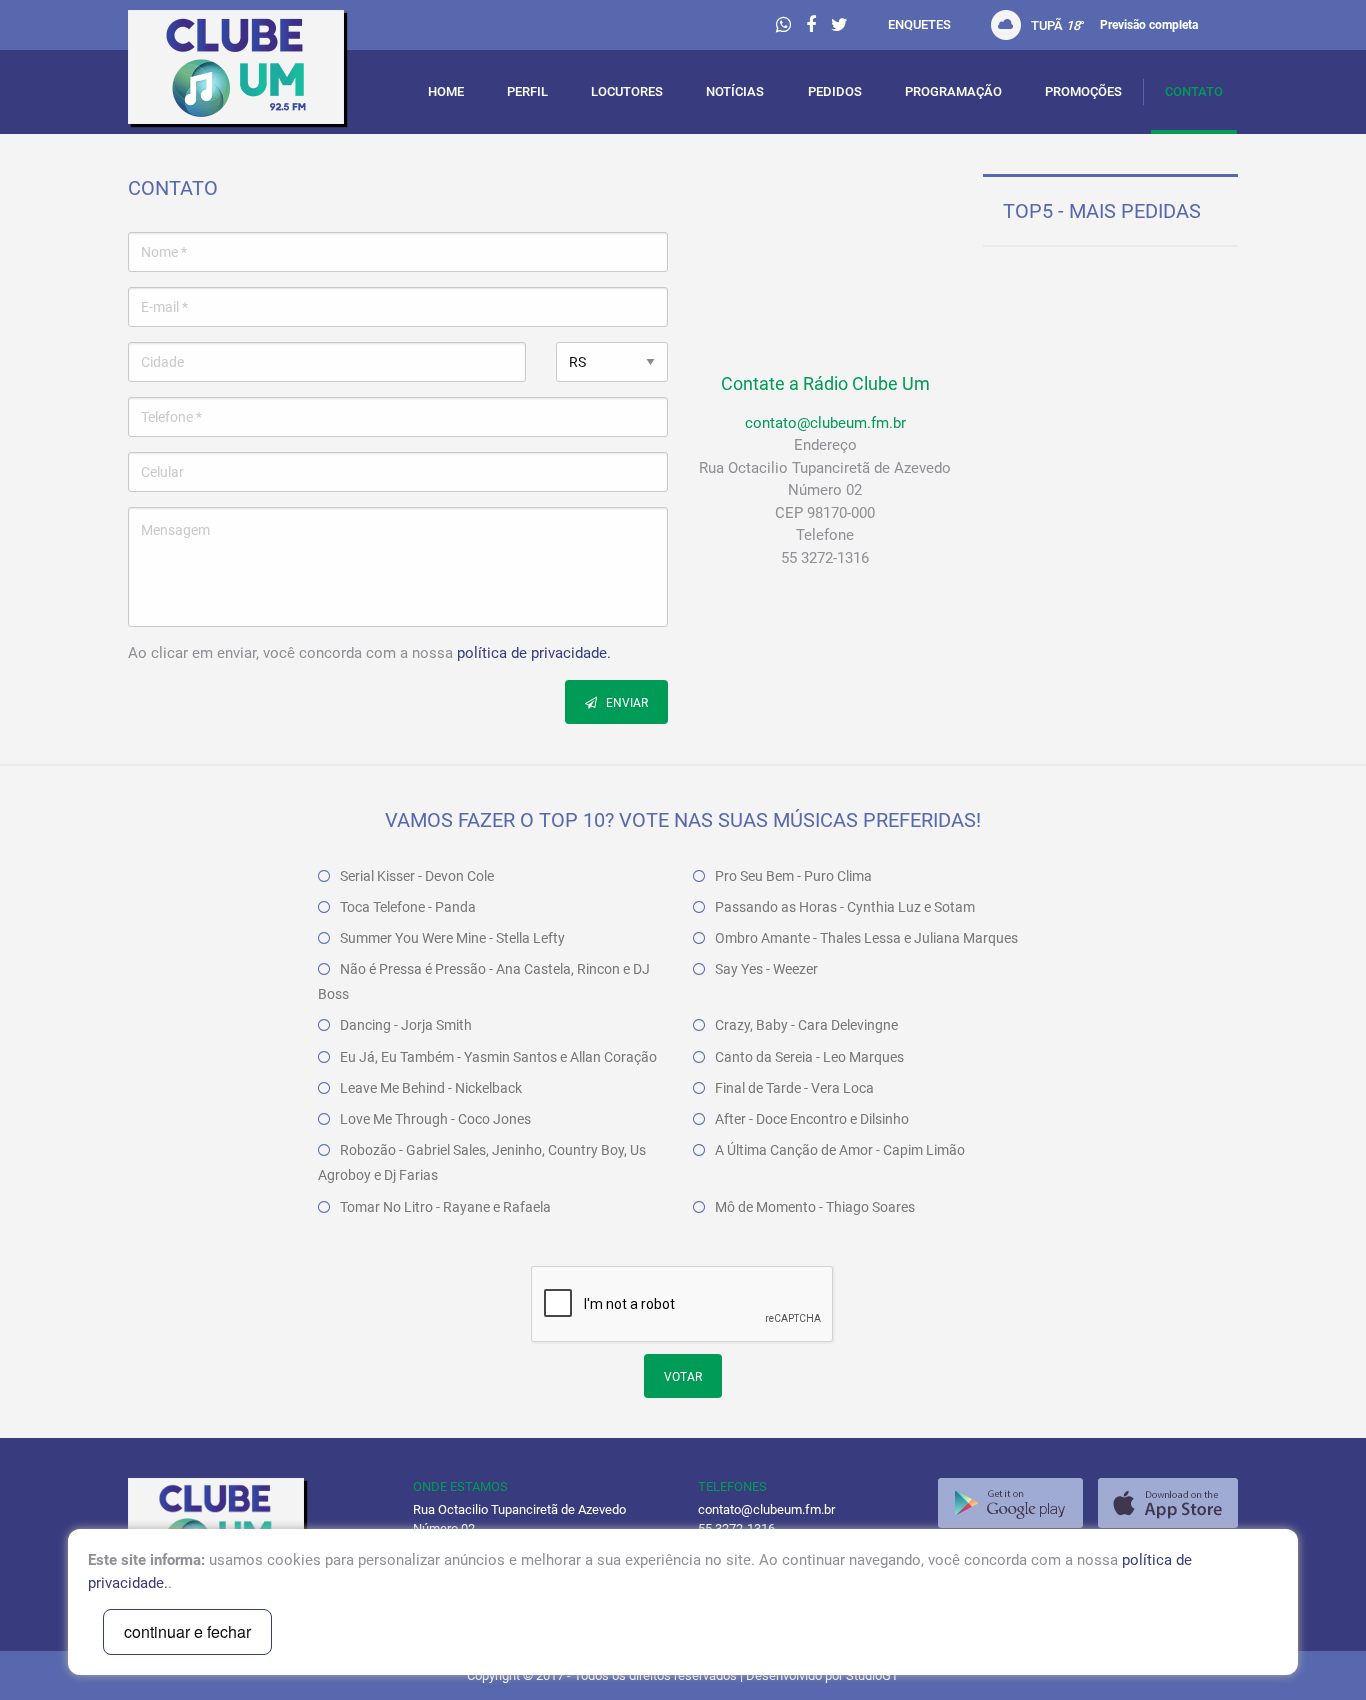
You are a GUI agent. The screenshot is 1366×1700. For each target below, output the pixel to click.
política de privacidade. (534, 653)
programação (953, 91)
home (446, 91)
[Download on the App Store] (1168, 1503)
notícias (735, 91)
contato (1194, 91)
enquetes (919, 24)
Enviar (625, 703)
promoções (1083, 91)
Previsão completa (1149, 25)
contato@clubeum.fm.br (825, 423)
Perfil (527, 91)
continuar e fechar (187, 1631)
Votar (683, 1377)
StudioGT (872, 1675)
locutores (627, 91)
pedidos (835, 91)
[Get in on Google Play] (1010, 1503)
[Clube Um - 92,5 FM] (255, 72)
